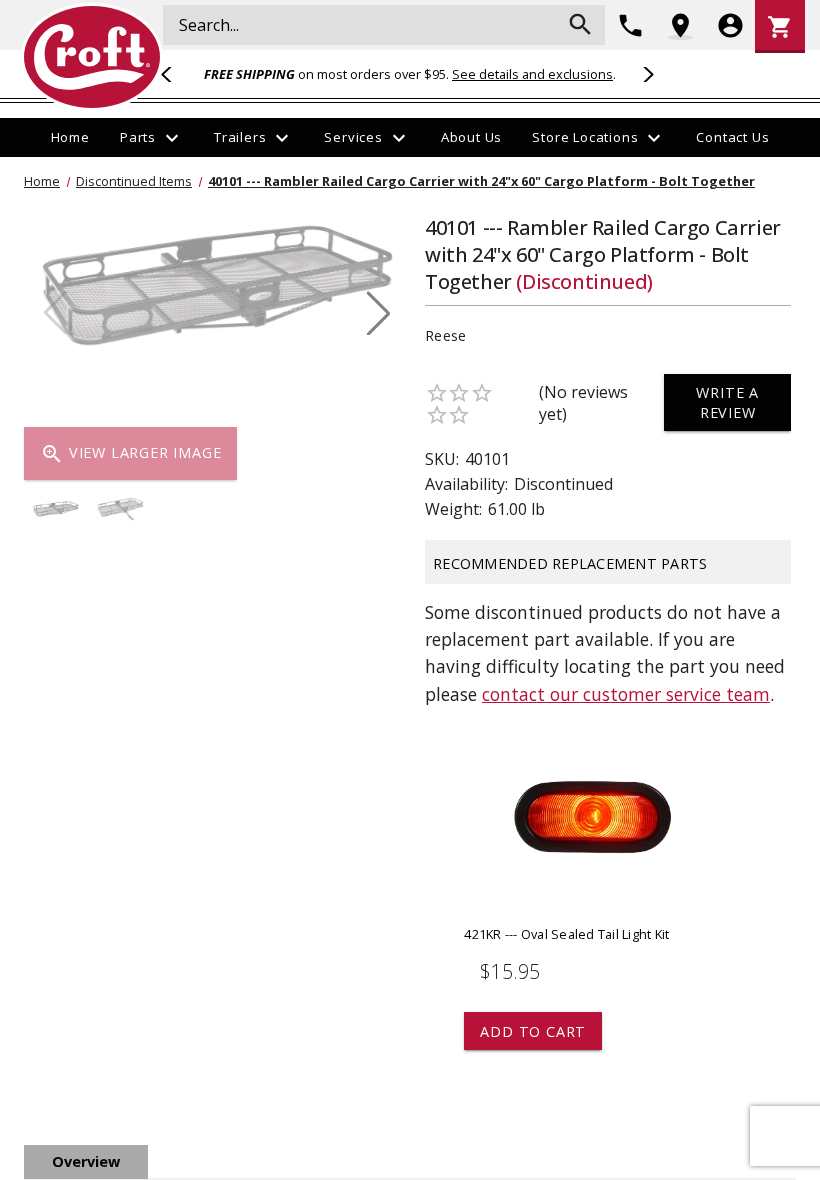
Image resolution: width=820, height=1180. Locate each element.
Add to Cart (533, 1031)
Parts (152, 138)
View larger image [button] (130, 454)
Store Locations (599, 138)
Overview (86, 1161)
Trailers (254, 138)
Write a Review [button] (727, 402)
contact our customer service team (626, 694)
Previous (175, 74)
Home (70, 137)
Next (645, 74)
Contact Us (732, 137)
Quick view (590, 832)
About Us (471, 137)
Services (367, 138)
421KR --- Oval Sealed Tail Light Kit (566, 934)
